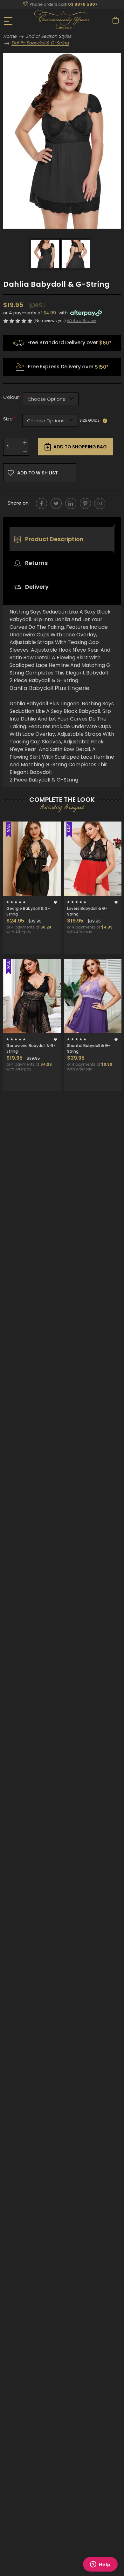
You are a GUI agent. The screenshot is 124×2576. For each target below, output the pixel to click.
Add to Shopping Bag (80, 447)
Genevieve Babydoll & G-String (31, 1048)
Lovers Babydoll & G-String (87, 911)
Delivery (36, 587)
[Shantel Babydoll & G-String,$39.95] (93, 996)
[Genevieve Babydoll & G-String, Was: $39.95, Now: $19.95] (32, 996)
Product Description (54, 539)
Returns (36, 563)
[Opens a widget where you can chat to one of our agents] (100, 2565)
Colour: (11, 397)
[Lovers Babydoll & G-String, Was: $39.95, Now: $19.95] (93, 859)
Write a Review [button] (81, 321)
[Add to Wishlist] (55, 902)
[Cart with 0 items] (116, 20)
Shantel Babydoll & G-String (89, 1048)
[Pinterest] (85, 503)
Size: (9, 419)
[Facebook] (41, 503)
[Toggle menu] (9, 21)
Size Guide (90, 420)
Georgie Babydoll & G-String (28, 911)
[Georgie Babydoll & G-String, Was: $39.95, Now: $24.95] (32, 859)
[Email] (100, 503)
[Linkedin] (71, 503)
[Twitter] (56, 503)
